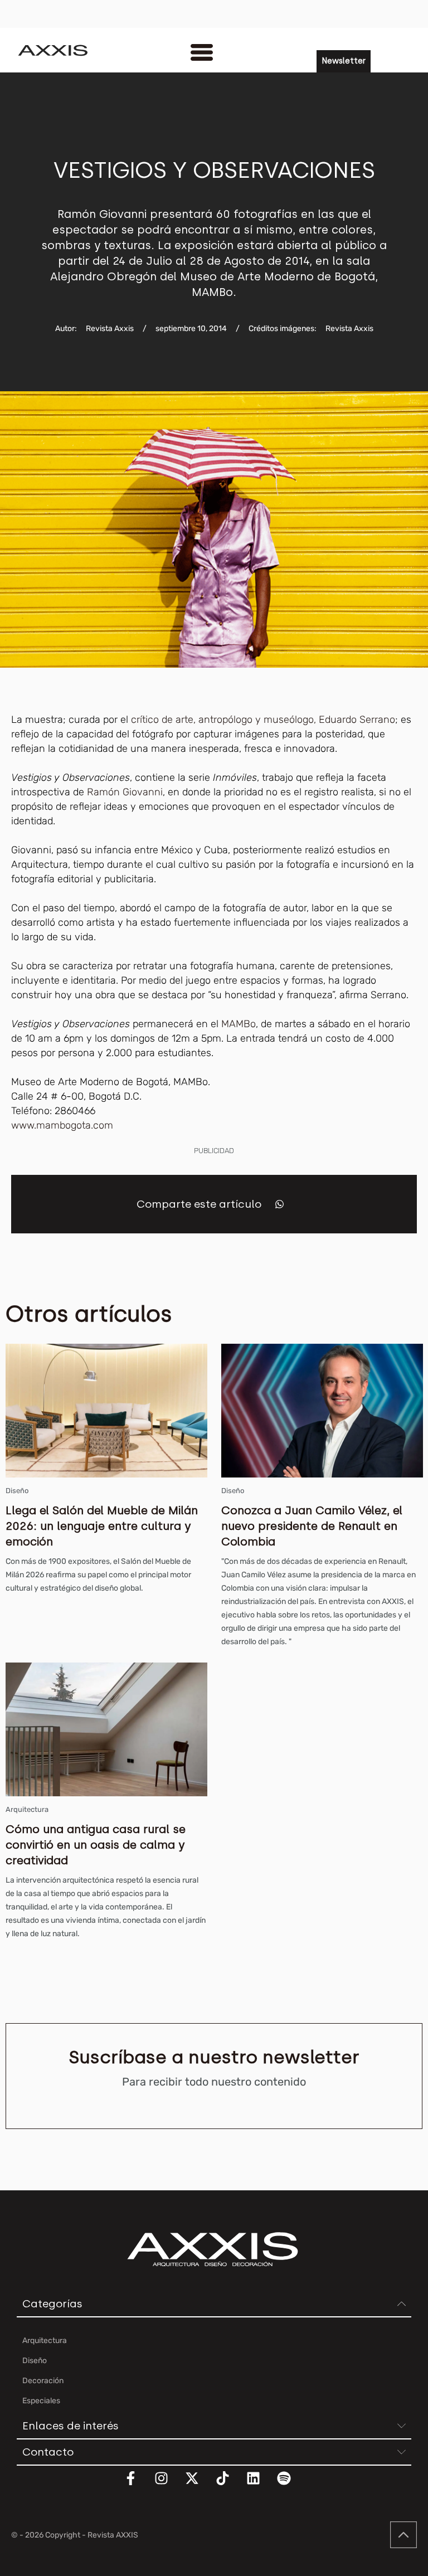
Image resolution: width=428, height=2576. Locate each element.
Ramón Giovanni (125, 792)
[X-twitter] (199, 2485)
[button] (279, 1204)
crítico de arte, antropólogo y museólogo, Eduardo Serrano (263, 720)
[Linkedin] (260, 2485)
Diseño (17, 1491)
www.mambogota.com (62, 1125)
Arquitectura (27, 1809)
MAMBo (239, 1024)
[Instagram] (168, 2485)
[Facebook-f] (138, 2485)
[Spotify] (291, 2485)
